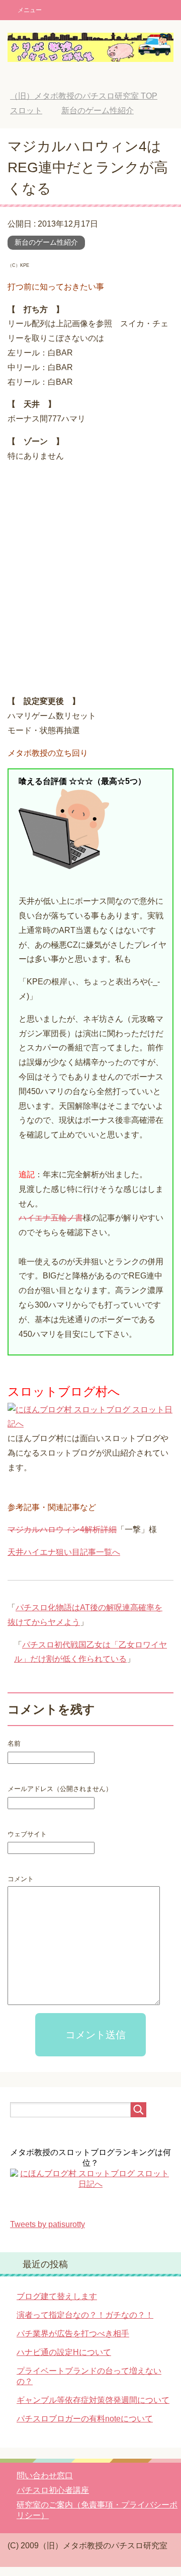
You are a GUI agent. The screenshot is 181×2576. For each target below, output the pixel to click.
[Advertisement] (90, 580)
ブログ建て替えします (57, 2296)
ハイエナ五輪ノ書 (51, 1218)
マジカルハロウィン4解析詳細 (62, 1529)
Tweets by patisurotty (48, 2224)
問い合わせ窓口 (45, 2476)
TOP (84, 96)
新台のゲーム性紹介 (46, 242)
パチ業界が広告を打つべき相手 (73, 2334)
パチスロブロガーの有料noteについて (85, 2419)
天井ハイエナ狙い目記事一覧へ (64, 1552)
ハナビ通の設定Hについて (64, 2352)
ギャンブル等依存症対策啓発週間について (93, 2400)
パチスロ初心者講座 (53, 2490)
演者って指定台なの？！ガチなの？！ (85, 2315)
